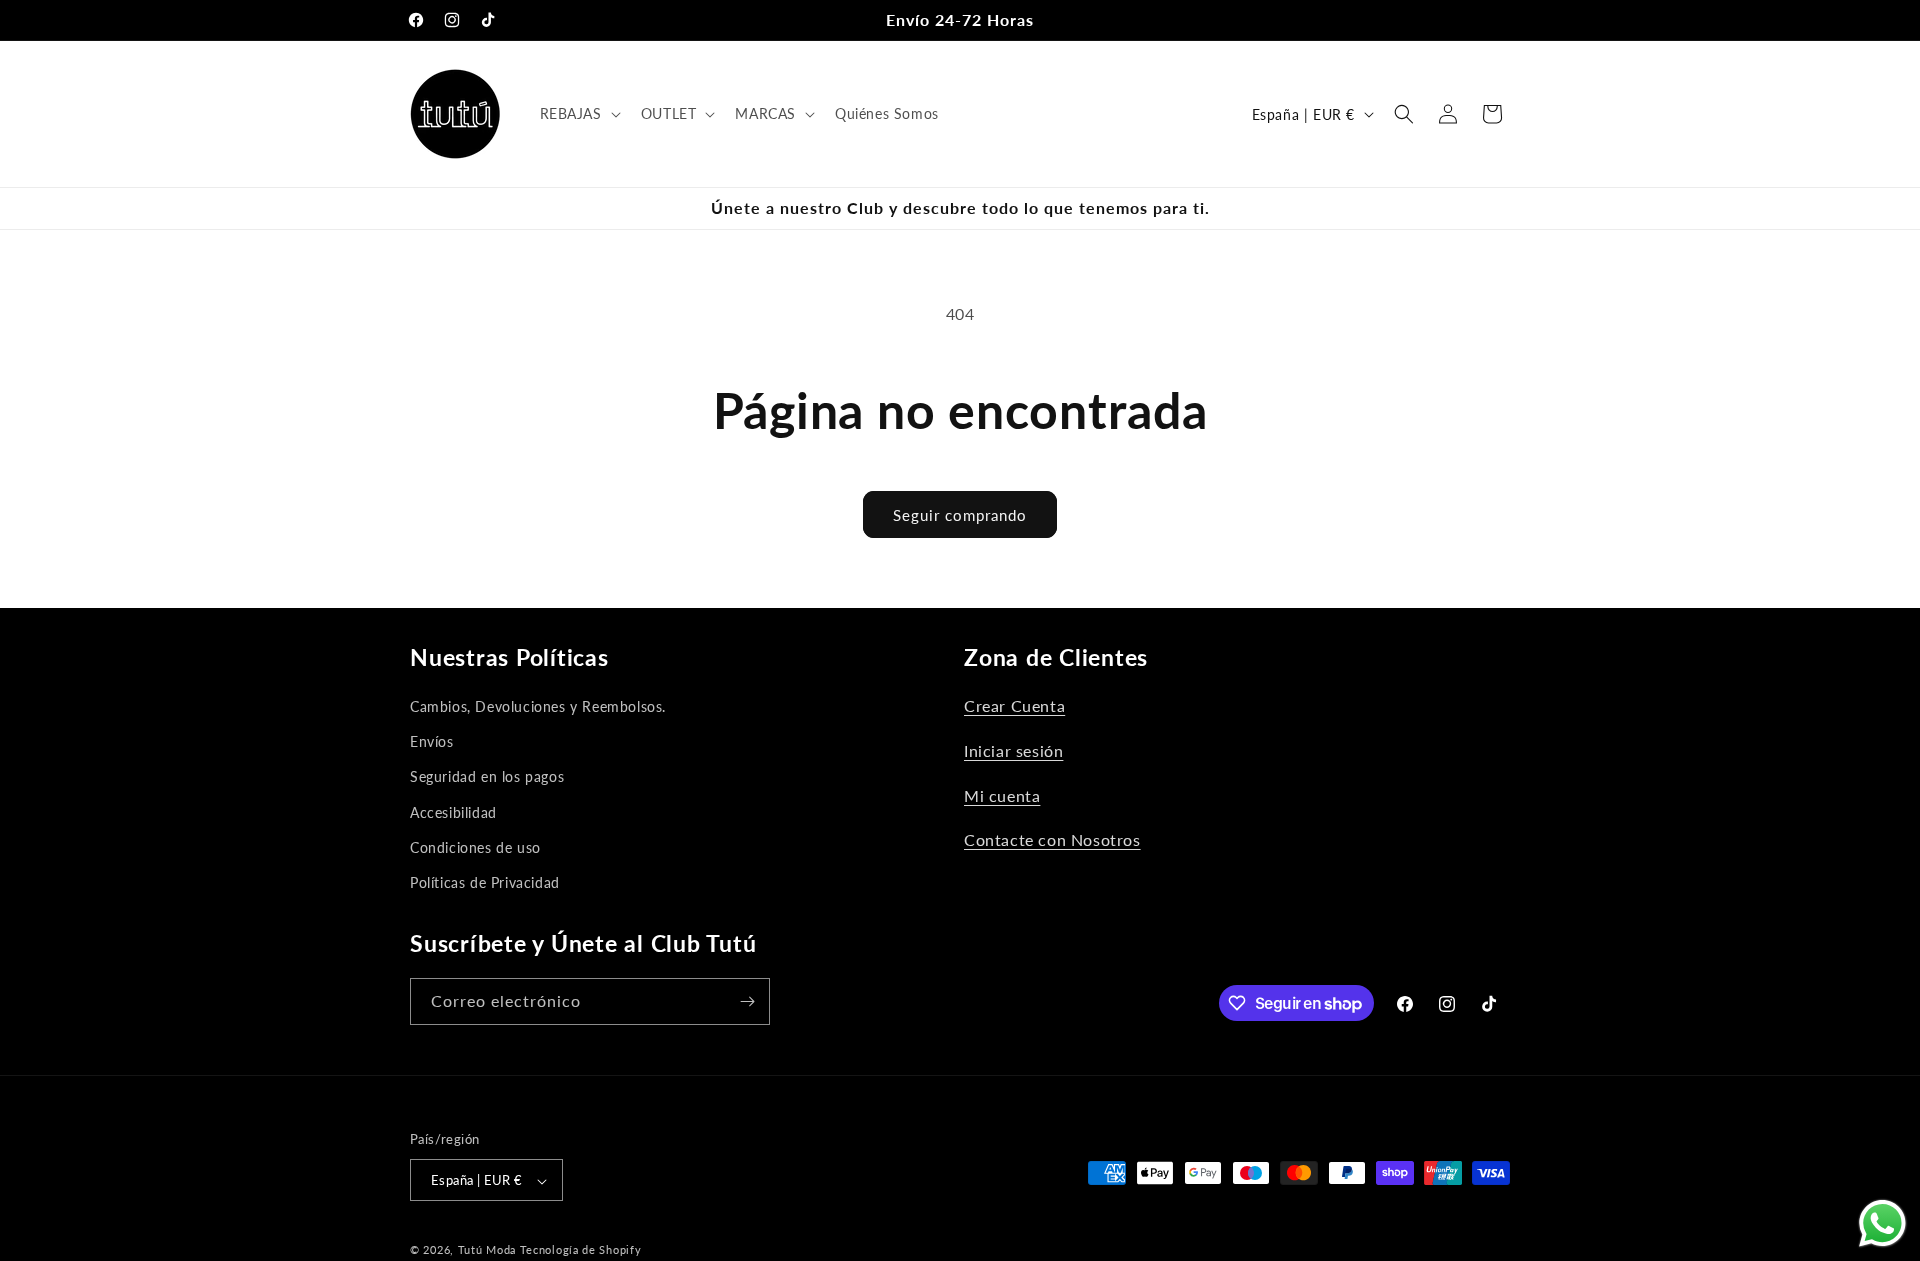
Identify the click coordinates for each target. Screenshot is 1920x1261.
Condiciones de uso (475, 847)
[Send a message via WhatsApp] (1882, 1223)
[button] (578, 114)
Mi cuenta (1002, 795)
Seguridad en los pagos (487, 776)
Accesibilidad (453, 812)
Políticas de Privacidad (485, 882)
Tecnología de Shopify (581, 1250)
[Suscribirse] (747, 1001)
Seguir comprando (960, 515)
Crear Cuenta (1014, 705)
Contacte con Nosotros (1052, 839)
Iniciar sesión (1013, 750)
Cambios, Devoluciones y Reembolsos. (538, 706)
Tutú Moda (487, 1250)
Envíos (432, 741)
